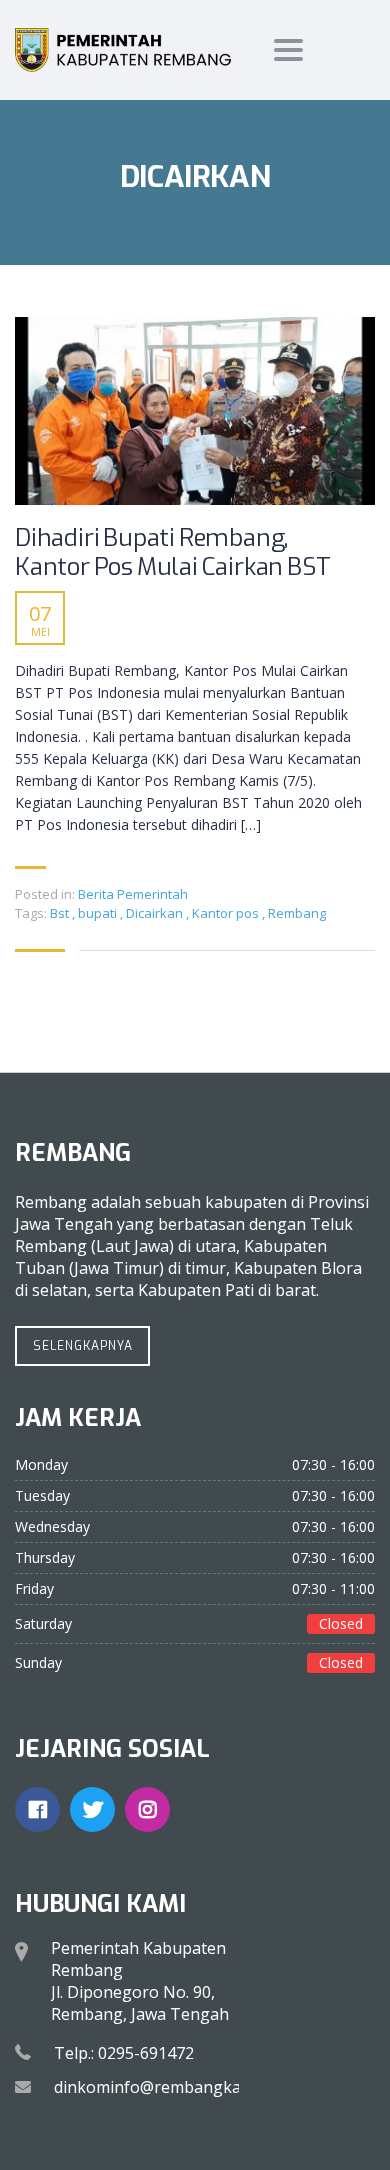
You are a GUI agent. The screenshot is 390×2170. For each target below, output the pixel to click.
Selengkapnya (83, 1346)
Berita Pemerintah (133, 894)
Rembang (297, 913)
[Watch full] (195, 411)
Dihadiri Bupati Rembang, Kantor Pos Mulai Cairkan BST (172, 553)
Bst (61, 913)
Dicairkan (156, 913)
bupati (99, 913)
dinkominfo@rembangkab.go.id (172, 2087)
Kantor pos (227, 913)
